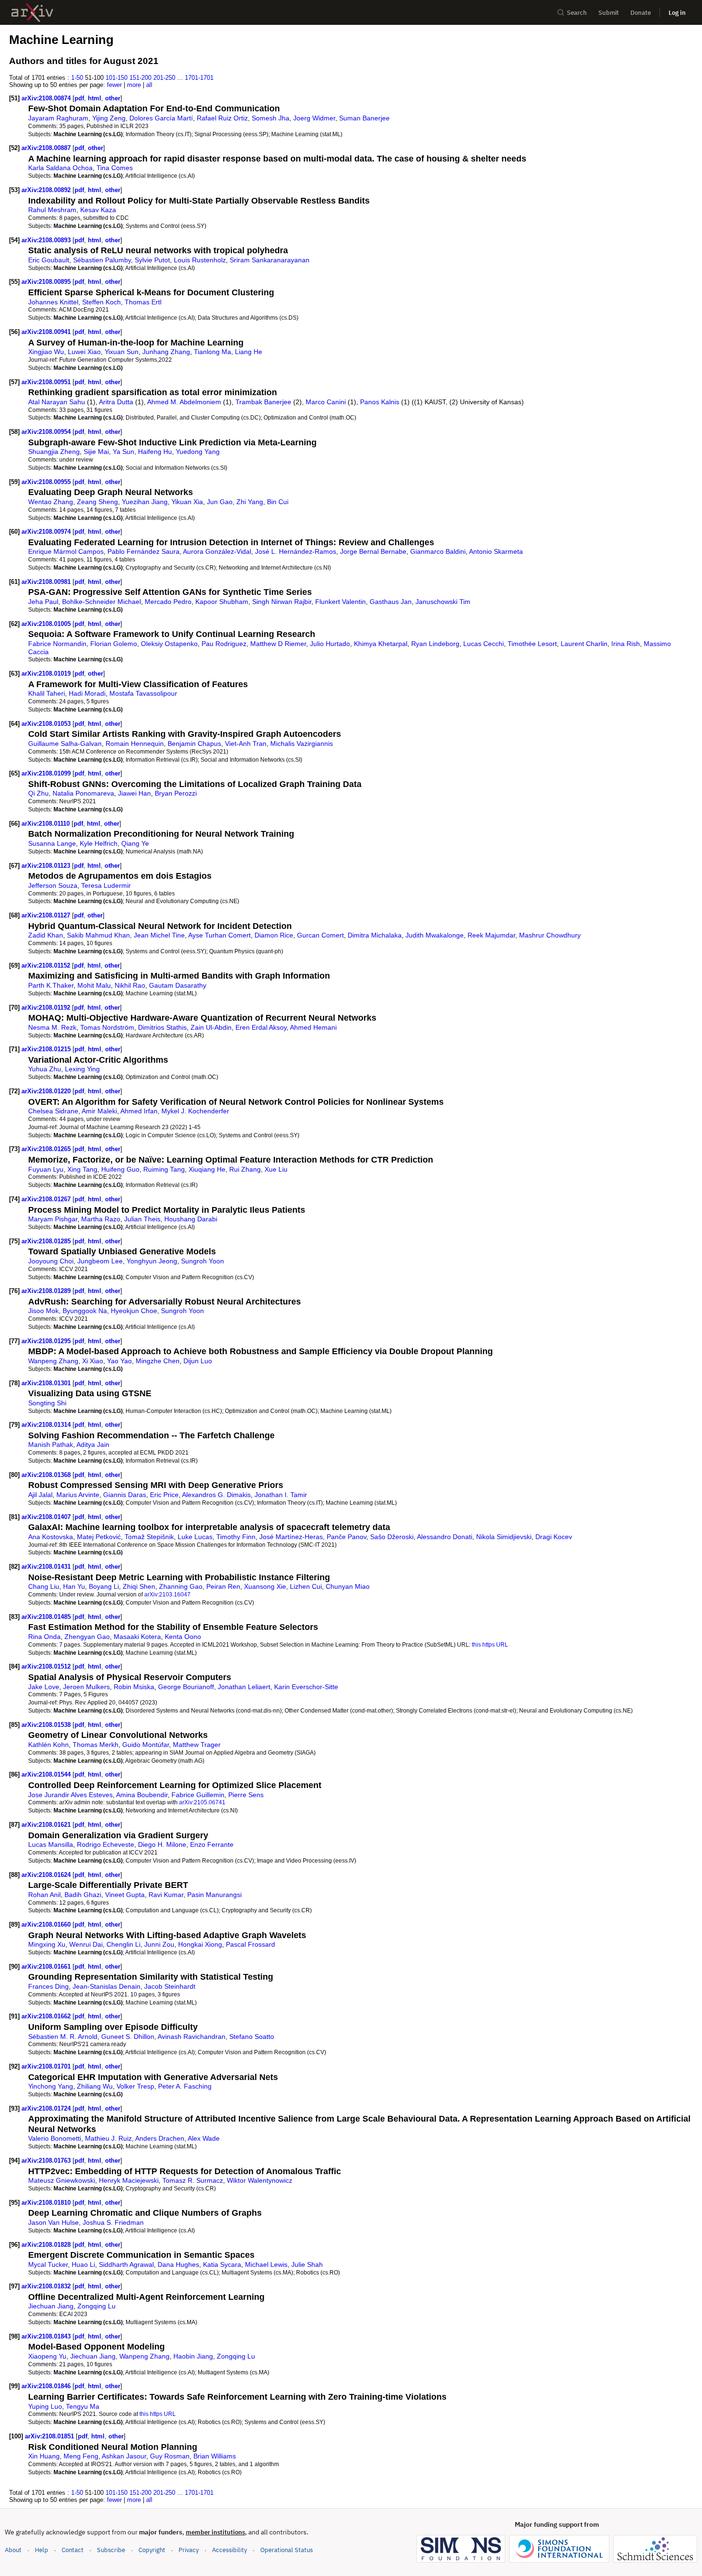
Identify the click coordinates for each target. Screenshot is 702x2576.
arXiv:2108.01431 (47, 1567)
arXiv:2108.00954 (47, 432)
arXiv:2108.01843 (47, 2336)
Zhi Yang (250, 502)
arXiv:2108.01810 (47, 2203)
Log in (677, 13)
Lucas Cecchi (484, 644)
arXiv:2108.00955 (47, 482)
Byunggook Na (85, 1311)
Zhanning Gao (181, 1586)
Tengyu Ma (83, 2406)
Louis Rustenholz (200, 260)
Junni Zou (159, 1944)
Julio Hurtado (330, 644)
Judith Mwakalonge (435, 935)
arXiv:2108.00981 (47, 582)
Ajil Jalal (40, 1495)
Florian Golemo (114, 644)
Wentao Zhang (51, 502)
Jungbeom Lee (100, 1261)
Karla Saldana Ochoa (60, 168)
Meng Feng (81, 2456)
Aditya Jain (93, 1444)
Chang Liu (44, 1586)
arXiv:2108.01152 (47, 965)
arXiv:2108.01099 (47, 773)
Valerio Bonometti (55, 2138)
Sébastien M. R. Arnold (63, 2037)
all (149, 85)
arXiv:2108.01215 (47, 1049)
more (134, 85)
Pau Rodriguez (224, 644)
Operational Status (287, 2550)
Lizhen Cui (306, 1586)
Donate (641, 13)
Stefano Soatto (252, 2037)
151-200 (140, 78)
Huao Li (83, 2264)
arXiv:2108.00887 (47, 148)
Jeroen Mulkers (86, 1687)
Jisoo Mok (43, 1311)
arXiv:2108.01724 (47, 2108)
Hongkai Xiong (200, 1944)
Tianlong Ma (213, 352)
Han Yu (74, 1586)
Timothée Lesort (532, 644)
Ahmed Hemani (313, 1027)
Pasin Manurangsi (214, 1895)
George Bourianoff (186, 1687)
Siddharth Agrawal (126, 2264)
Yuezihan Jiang (145, 502)
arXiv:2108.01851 (50, 2436)
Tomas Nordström (107, 1027)
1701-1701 (199, 78)
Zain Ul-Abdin (211, 1027)
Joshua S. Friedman (113, 2222)
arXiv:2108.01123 (47, 866)
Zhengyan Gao (87, 1637)
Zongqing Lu (96, 2306)
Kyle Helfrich (99, 843)
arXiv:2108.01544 (47, 1774)
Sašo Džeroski (392, 1537)
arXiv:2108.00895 (47, 282)
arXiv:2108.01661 (47, 1967)
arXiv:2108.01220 (47, 1091)
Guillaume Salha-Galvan (65, 744)
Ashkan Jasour (124, 2456)
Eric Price (164, 1495)
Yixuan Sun (122, 352)
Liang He (249, 352)
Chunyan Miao (348, 1586)
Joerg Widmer (314, 118)
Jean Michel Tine (159, 935)
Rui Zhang (245, 1169)
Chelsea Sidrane (53, 1111)
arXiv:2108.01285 (47, 1241)
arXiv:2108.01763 (47, 2161)
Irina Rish (626, 644)
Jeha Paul (43, 602)
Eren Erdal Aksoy (261, 1027)
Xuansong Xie (265, 1586)
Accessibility (229, 2550)
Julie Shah (307, 2264)
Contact (73, 2550)
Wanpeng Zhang (53, 1361)
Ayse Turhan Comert (219, 935)
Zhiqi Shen (139, 1586)
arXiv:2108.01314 (47, 1425)
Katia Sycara (222, 2264)
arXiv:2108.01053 (47, 724)
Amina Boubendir (142, 1795)
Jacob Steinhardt (170, 1986)
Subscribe (111, 2550)
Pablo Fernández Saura (144, 551)
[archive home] (32, 13)
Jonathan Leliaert (244, 1687)
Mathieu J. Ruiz (108, 2138)
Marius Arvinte (78, 1495)
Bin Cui (278, 502)
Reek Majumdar (491, 935)
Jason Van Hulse (53, 2222)
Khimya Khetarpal (381, 644)
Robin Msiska (134, 1687)
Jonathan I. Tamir (281, 1495)
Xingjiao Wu (46, 352)
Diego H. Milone (162, 1844)
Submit (609, 13)
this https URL (490, 1644)
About (13, 2550)
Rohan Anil (44, 1895)
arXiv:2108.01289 (47, 1291)
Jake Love (44, 1687)
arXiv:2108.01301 (47, 1383)
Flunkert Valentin (340, 602)
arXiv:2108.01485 (47, 1617)
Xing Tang (82, 1169)
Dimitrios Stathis (162, 1027)
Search (577, 13)
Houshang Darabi (191, 1219)
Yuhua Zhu (45, 1069)
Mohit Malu (94, 985)
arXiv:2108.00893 (47, 240)
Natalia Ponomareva (83, 793)
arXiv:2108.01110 (47, 824)
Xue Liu (276, 1169)
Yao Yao (119, 1361)
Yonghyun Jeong (152, 1261)
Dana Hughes (178, 2264)
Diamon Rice (274, 935)
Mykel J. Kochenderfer (195, 1111)
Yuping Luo (45, 2406)
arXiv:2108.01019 (47, 674)
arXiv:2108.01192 (47, 1008)
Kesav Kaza (98, 210)
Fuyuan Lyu (46, 1169)
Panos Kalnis (380, 402)
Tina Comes (115, 168)
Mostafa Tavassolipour (143, 693)
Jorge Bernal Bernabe (373, 551)
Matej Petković (99, 1537)
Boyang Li (104, 1586)
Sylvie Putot (152, 260)
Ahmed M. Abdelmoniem (184, 402)
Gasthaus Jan (391, 602)
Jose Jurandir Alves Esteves (70, 1795)
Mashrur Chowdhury (550, 935)
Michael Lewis (266, 2264)
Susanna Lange (52, 843)
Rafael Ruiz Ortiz (222, 118)
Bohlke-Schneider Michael (101, 602)
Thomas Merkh (96, 1745)
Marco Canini (326, 402)
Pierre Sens (246, 1795)
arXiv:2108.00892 (47, 190)
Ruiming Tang (164, 1169)
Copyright (152, 2550)
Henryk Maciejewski (129, 2180)
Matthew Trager (197, 1745)
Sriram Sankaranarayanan (270, 260)
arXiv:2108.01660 (47, 1924)
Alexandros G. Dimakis (216, 1495)
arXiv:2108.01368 (47, 1475)
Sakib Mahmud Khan (98, 935)
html (95, 98)
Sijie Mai (96, 452)
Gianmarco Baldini (438, 551)
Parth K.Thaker (51, 985)
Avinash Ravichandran (191, 2037)
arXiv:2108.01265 (47, 1149)
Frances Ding (48, 1986)
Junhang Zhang (166, 352)
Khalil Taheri (47, 693)
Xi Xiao (93, 1361)
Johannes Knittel (53, 302)
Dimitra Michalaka (375, 935)
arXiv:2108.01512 (47, 1666)
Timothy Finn (236, 1537)
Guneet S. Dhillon (128, 2037)
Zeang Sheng (97, 502)
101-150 (117, 78)
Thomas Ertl (143, 302)
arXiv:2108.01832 (47, 2286)
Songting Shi (47, 1403)
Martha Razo (101, 1219)
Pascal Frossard (250, 1944)
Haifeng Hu (155, 452)
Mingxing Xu (47, 1944)
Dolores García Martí (161, 118)
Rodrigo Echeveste (106, 1844)
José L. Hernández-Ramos (296, 551)
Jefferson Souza (53, 885)
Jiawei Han (134, 793)
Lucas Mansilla (51, 1844)
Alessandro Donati (445, 1537)
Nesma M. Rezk (52, 1027)
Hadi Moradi (87, 693)
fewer (114, 85)
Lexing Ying (82, 1069)
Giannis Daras (125, 1495)
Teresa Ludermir (106, 885)
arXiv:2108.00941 (47, 332)
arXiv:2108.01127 (47, 915)
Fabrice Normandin (57, 644)
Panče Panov (346, 1537)
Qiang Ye (135, 843)
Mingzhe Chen (158, 1361)
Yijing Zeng (109, 118)
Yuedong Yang (198, 452)
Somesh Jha (271, 118)
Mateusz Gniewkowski (62, 2180)
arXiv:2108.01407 (47, 1517)
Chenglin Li (123, 1944)
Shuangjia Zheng (54, 452)
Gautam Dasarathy (178, 985)
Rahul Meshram (52, 210)
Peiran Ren (223, 1586)
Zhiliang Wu (95, 2086)
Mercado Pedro (168, 602)
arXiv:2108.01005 (47, 624)
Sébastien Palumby (102, 260)
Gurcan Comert (320, 935)
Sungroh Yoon (202, 1261)
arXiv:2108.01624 (47, 1875)
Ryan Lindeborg (435, 644)
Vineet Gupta (125, 1895)
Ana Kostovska (51, 1537)
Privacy (189, 2550)
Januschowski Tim (443, 602)
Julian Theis (142, 1219)
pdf (79, 98)
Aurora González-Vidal (217, 551)
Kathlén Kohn (48, 1745)
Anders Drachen (160, 2138)
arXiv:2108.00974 (47, 532)
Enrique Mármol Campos (66, 551)
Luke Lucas (195, 1537)
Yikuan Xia (187, 502)
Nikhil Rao (130, 985)
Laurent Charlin (584, 644)
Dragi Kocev (554, 1537)
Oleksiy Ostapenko (169, 644)
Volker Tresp (135, 2086)
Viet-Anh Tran (246, 744)
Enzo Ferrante (212, 1844)
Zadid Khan (46, 935)
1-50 (77, 78)
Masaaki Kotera (137, 1637)
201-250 (164, 78)
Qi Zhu (38, 793)
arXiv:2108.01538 (47, 1725)
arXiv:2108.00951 (47, 382)
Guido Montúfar (146, 1745)
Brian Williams (215, 2456)
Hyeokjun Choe (134, 1311)
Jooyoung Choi (51, 1261)
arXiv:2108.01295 (47, 1341)
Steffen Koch (101, 302)
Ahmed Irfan (139, 1111)
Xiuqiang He (207, 1169)
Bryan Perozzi (176, 793)
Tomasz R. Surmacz (193, 2180)
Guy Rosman (170, 2456)
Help (42, 2550)
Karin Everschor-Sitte (306, 1687)
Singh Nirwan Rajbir (282, 602)
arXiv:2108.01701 (47, 2066)
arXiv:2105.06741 (202, 1802)
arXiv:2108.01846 (47, 2386)
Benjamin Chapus (194, 744)
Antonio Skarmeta (496, 551)
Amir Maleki (99, 1111)
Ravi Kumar (166, 1895)
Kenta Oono (183, 1637)
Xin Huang (44, 2456)
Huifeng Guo (120, 1169)
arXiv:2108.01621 (47, 1825)
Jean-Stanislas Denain (106, 1986)
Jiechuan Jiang (51, 2306)
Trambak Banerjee (263, 402)
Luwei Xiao (84, 352)
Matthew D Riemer (278, 644)
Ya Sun (123, 452)
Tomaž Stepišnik (149, 1537)
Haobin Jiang (193, 2356)
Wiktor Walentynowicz (260, 2180)
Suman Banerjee (364, 118)
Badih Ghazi (83, 1895)
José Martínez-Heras (291, 1537)
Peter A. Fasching (185, 2086)
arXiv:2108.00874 (47, 98)
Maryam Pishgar (53, 1219)
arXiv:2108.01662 (47, 2016)
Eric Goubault (49, 260)
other (113, 98)
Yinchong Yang (51, 2086)
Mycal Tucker (48, 2264)
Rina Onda (44, 1637)
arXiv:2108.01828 (47, 2245)
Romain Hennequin (135, 744)
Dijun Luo (198, 1361)
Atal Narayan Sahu (57, 402)
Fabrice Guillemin (198, 1795)
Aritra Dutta (116, 402)
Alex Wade (204, 2138)
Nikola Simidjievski (504, 1537)
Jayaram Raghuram (58, 118)
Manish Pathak (51, 1444)
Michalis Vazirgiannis (302, 744)
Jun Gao (220, 502)
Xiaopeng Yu (47, 2356)
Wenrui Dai (86, 1944)
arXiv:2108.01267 (47, 1199)
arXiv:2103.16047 (167, 1594)
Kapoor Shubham (222, 602)
